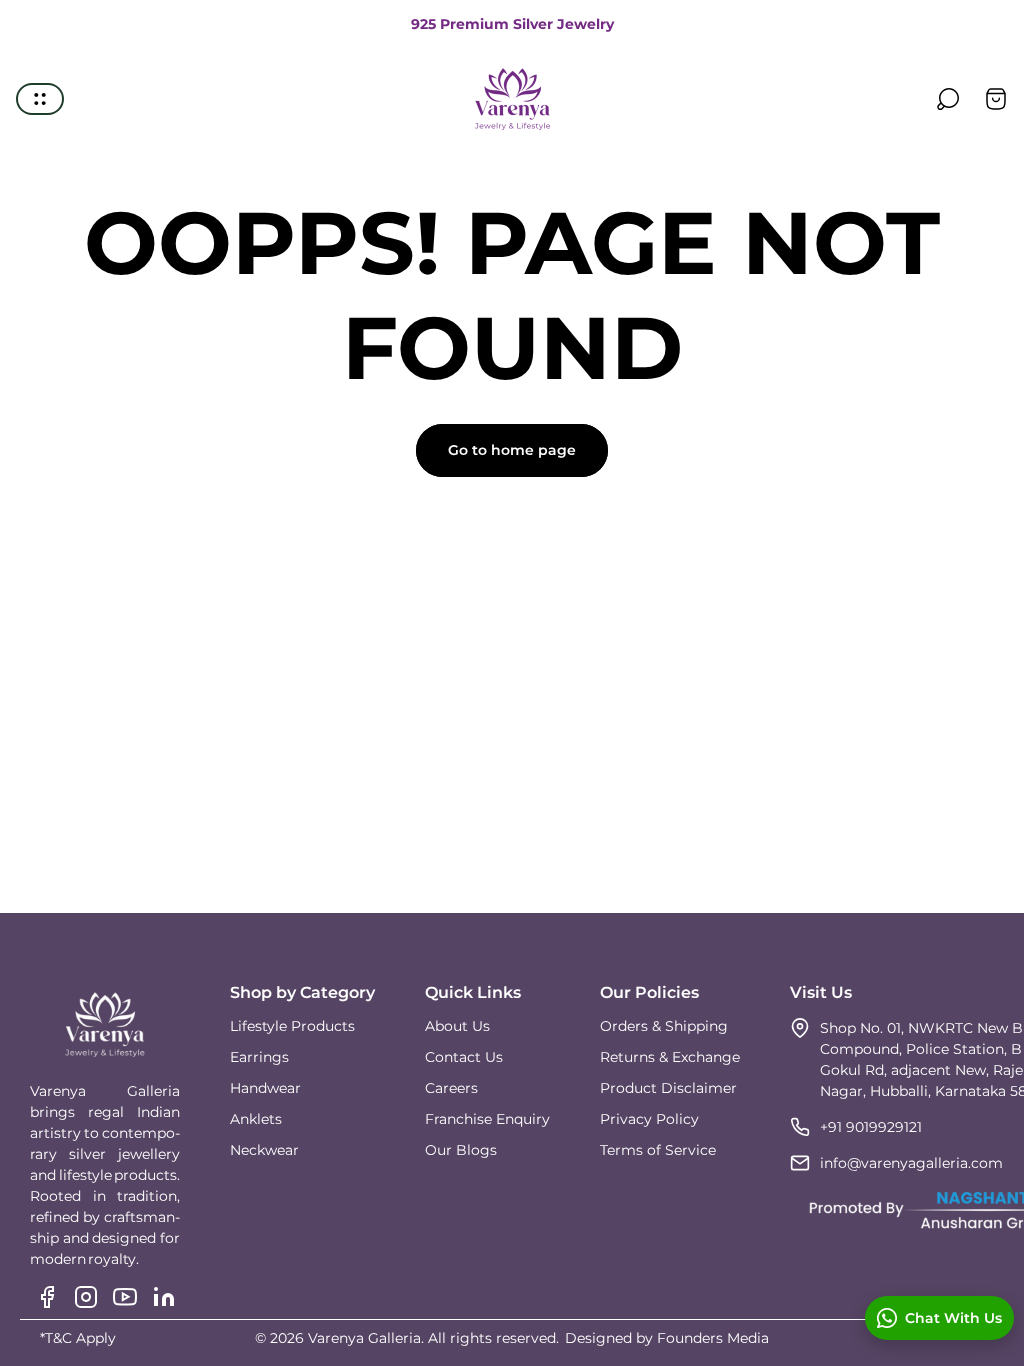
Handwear (265, 1088)
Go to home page (512, 450)
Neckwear (264, 1150)
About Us (457, 1026)
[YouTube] (125, 1297)
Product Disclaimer (668, 1088)
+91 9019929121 (871, 1127)
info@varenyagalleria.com (911, 1163)
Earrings (259, 1057)
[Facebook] (47, 1297)
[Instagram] (86, 1297)
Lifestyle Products (292, 1026)
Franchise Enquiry (487, 1119)
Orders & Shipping (664, 1026)
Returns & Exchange (670, 1057)
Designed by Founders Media (667, 1338)
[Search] (948, 99)
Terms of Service (658, 1150)
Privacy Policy (649, 1119)
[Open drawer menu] (40, 99)
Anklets (256, 1119)
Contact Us (464, 1057)
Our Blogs (461, 1150)
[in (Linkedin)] (164, 1297)
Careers (451, 1088)
